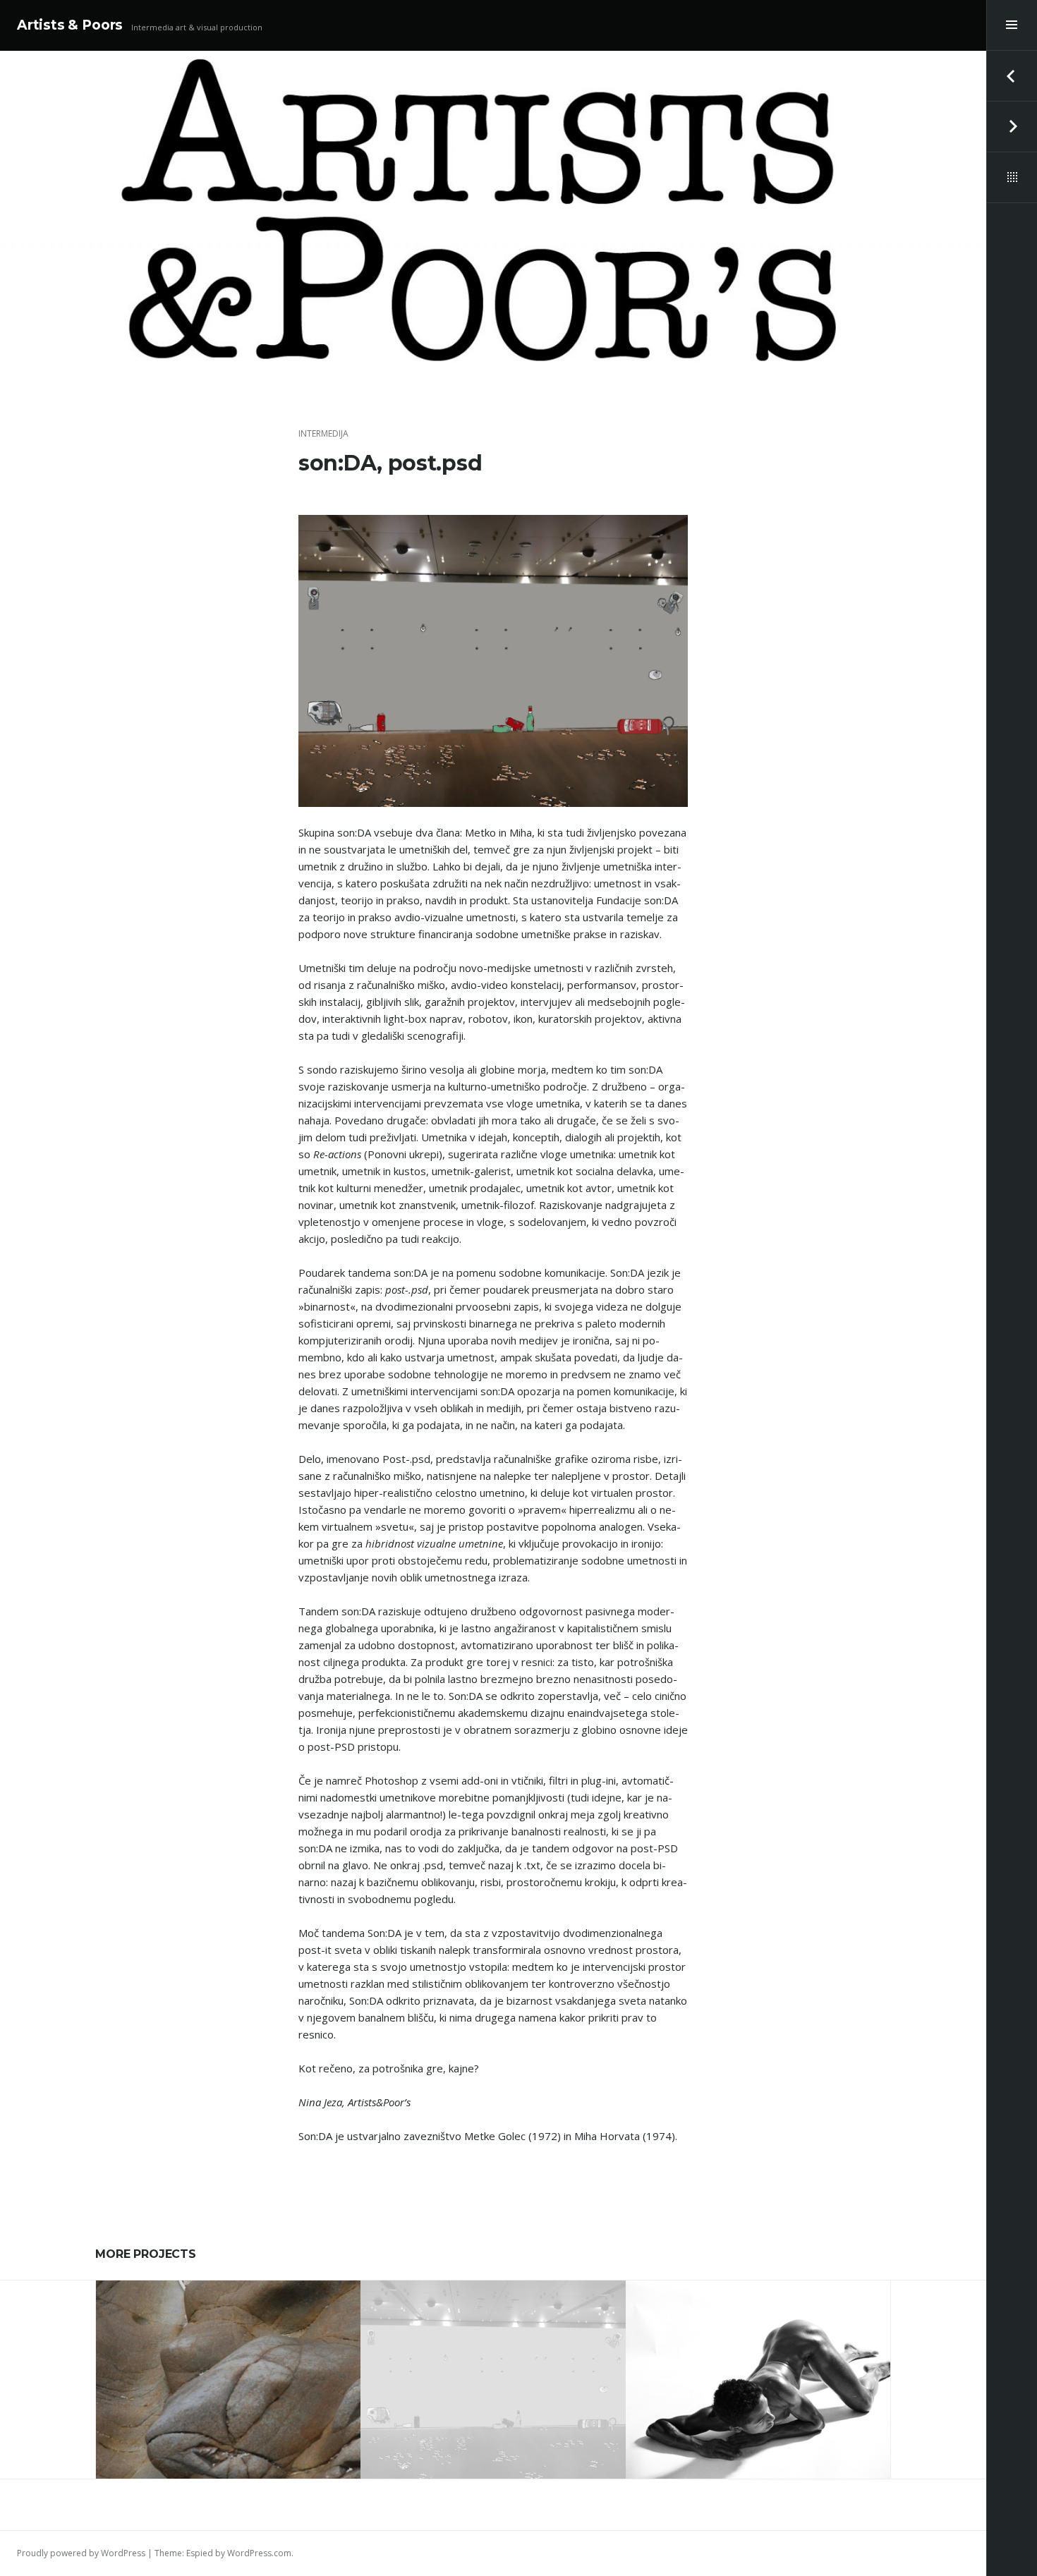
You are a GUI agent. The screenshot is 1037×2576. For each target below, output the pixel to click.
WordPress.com (259, 2553)
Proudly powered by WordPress (81, 2553)
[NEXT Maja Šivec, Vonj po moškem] (1012, 127)
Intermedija (323, 433)
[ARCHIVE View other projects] (1012, 178)
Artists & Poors (70, 25)
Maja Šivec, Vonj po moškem (758, 2374)
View (238, 2423)
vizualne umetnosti (229, 2337)
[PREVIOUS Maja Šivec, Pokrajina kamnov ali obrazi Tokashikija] (1012, 76)
